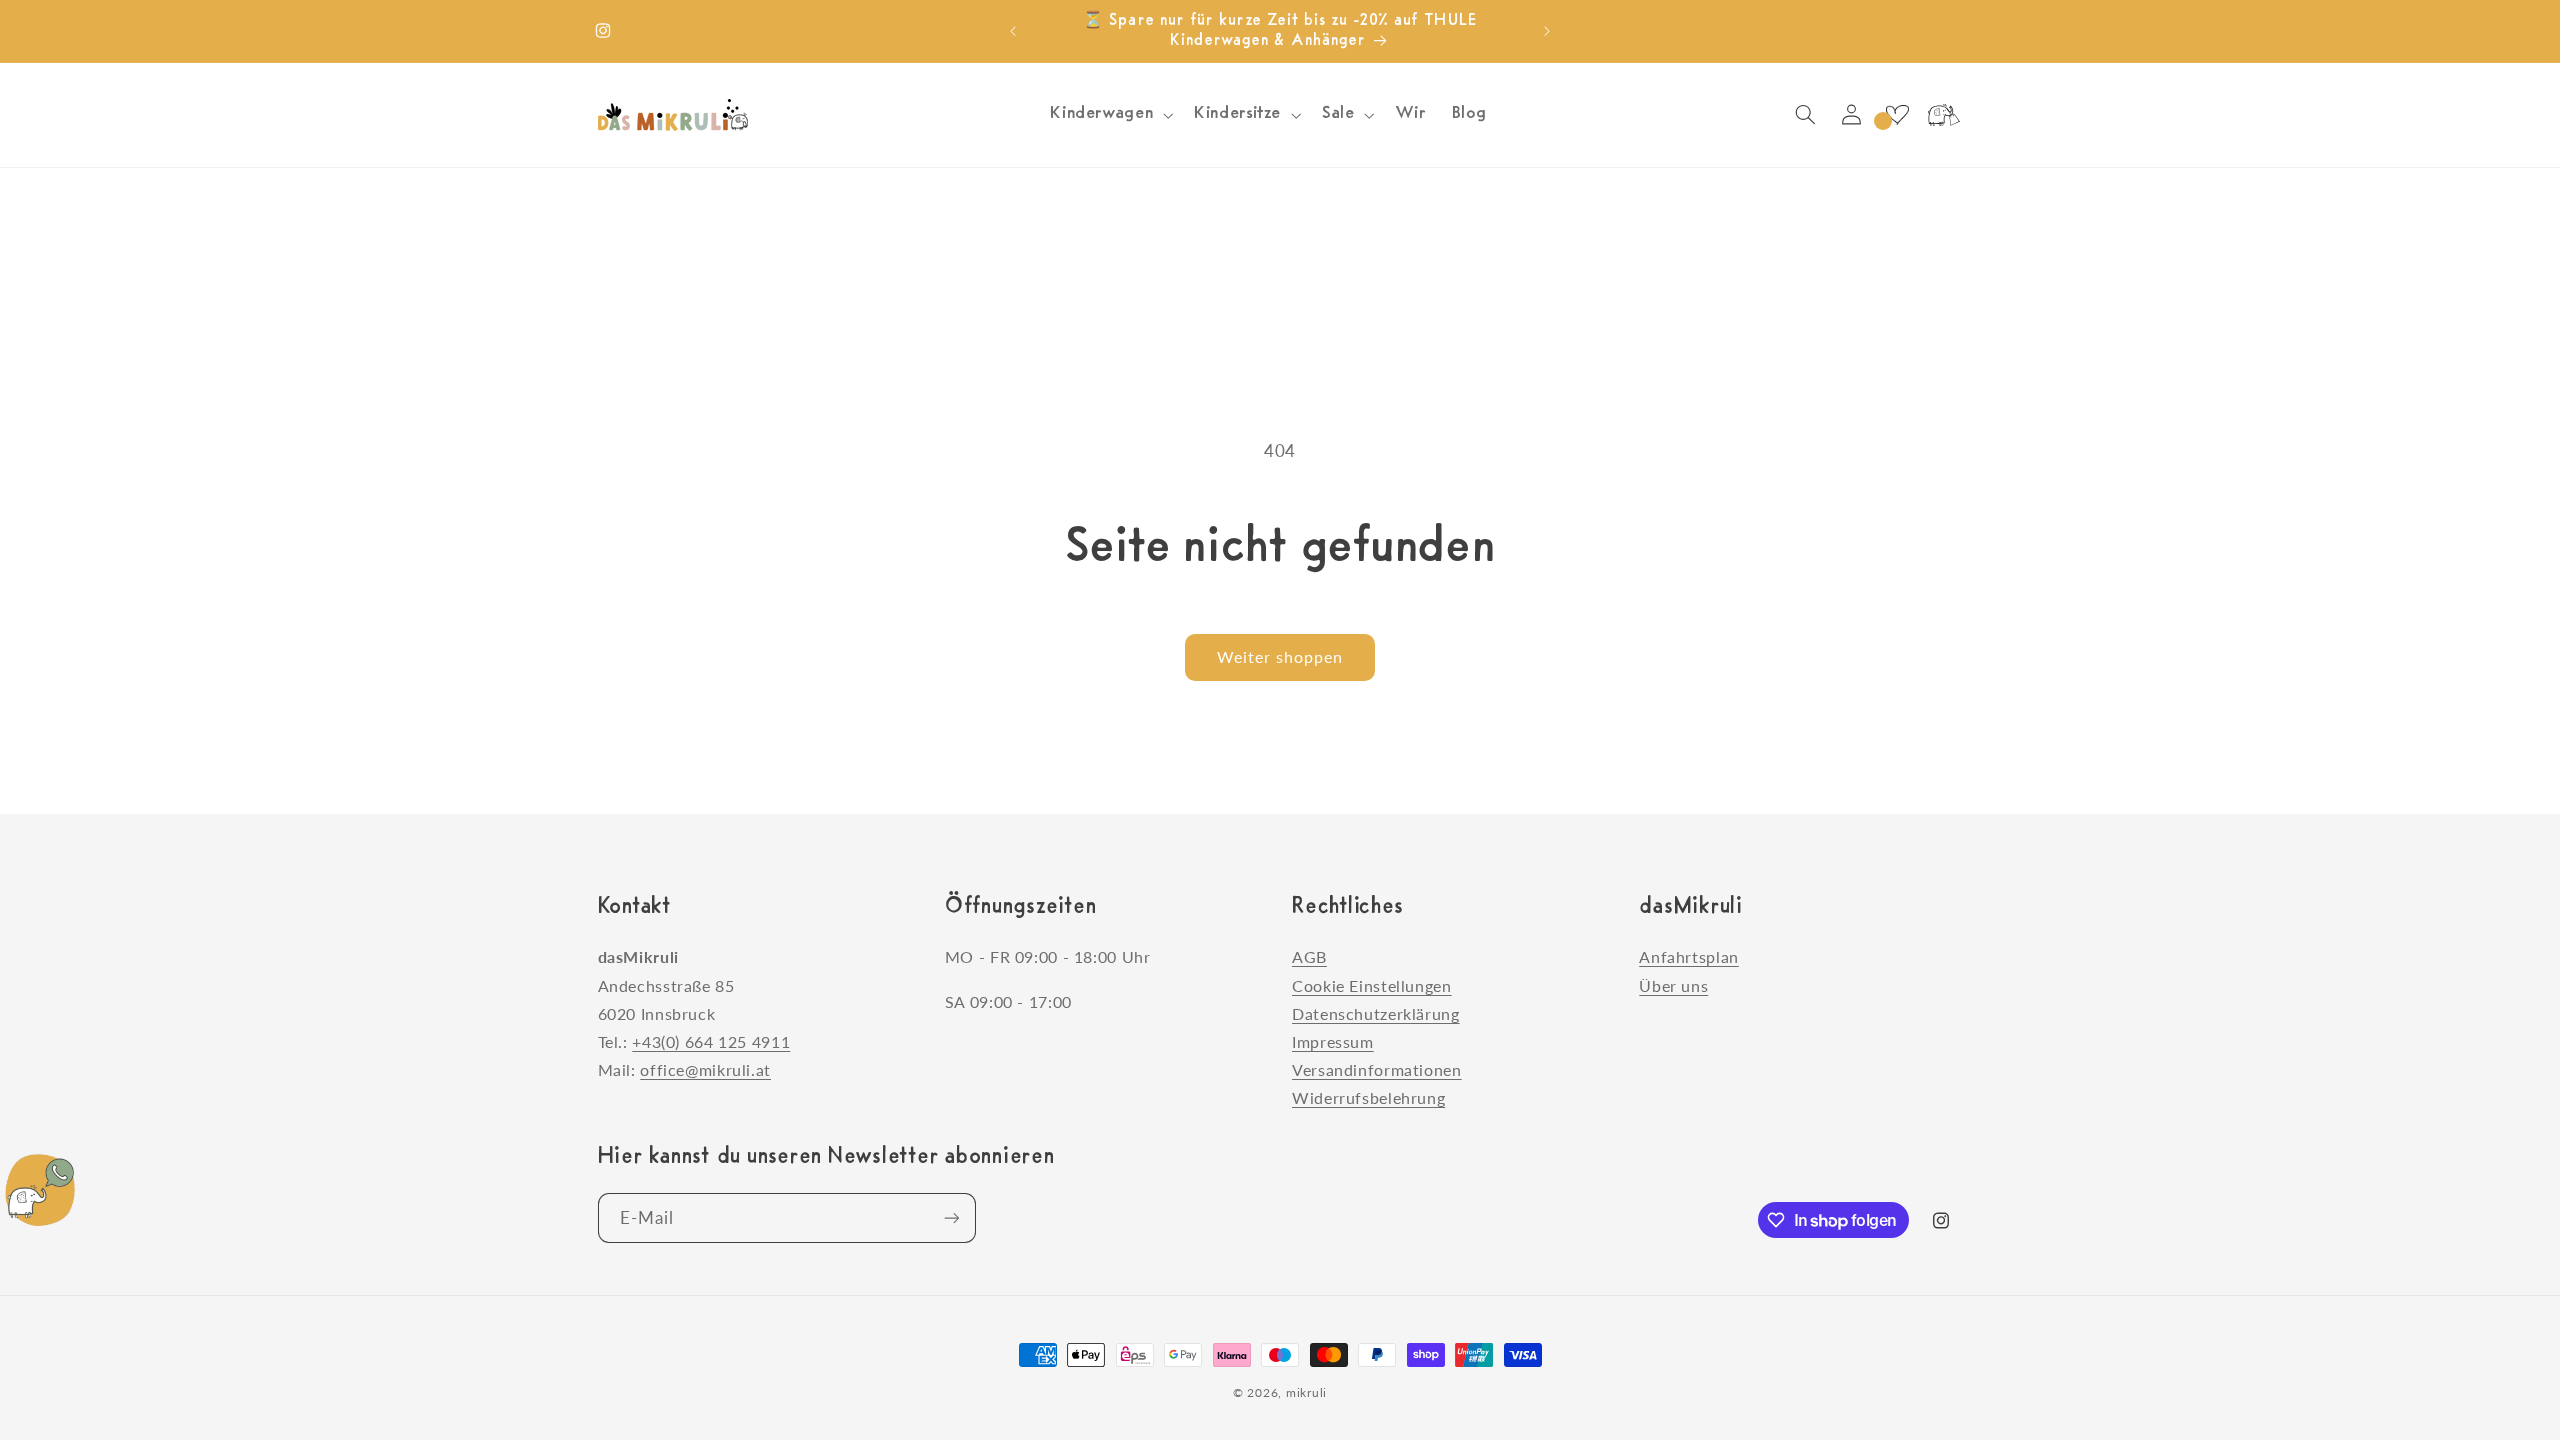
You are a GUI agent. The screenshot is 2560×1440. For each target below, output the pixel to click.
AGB (1309, 956)
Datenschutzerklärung (1376, 1013)
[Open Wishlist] (1897, 115)
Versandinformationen (1377, 1069)
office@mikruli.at (705, 1069)
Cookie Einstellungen (1372, 985)
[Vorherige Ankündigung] (1013, 31)
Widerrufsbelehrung (1368, 1097)
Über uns (1673, 985)
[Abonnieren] (951, 1217)
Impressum (1333, 1041)
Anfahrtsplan (1689, 956)
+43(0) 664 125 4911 (711, 1041)
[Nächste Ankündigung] (1547, 31)
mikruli (1306, 1392)
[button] (1110, 115)
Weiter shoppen (1280, 656)
